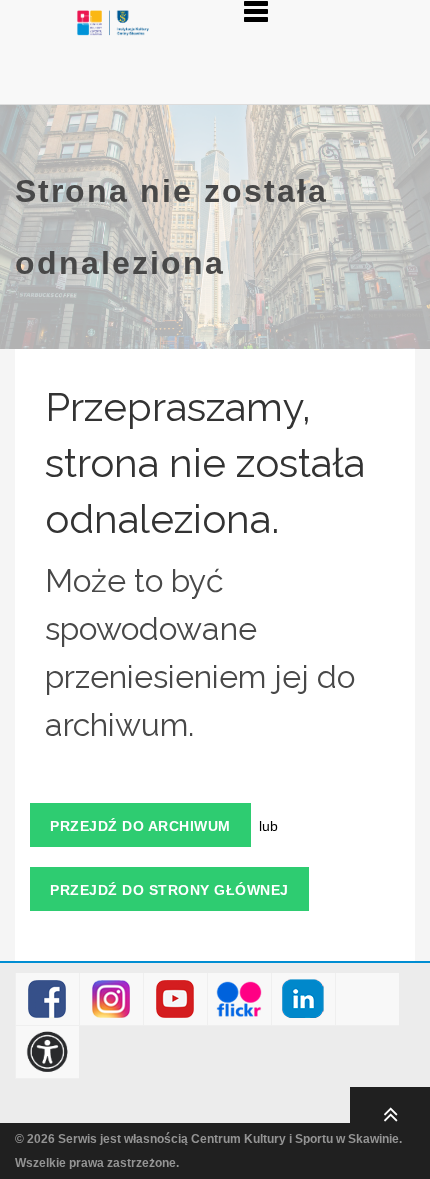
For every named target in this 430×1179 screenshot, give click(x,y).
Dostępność (47, 1052)
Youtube (175, 999)
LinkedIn (303, 999)
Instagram (111, 999)
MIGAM (367, 999)
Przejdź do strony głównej (169, 890)
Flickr (239, 999)
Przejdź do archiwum (140, 826)
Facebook (47, 999)
